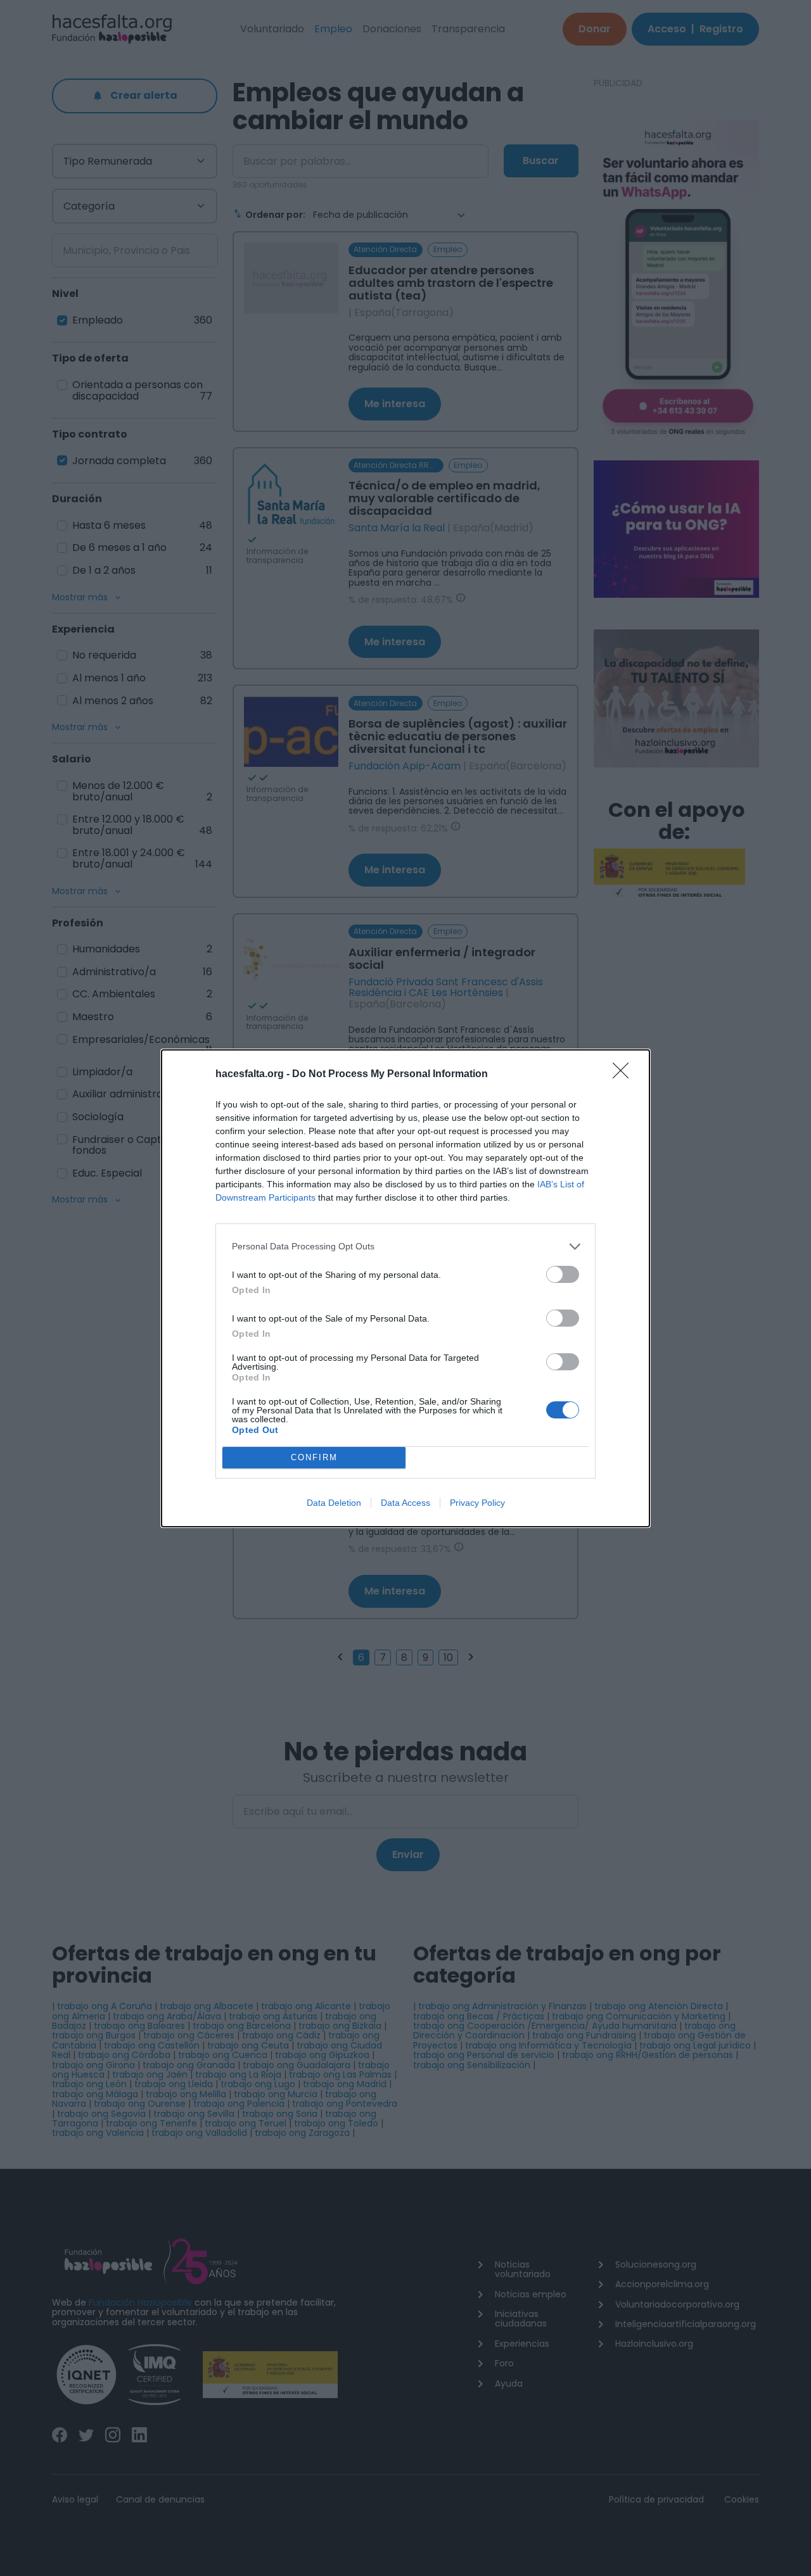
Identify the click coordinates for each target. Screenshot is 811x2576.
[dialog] (405, 1288)
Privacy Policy (477, 1503)
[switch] (563, 1274)
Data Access (405, 1503)
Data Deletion (334, 1503)
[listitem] (405, 1247)
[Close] (625, 1075)
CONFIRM (314, 1457)
